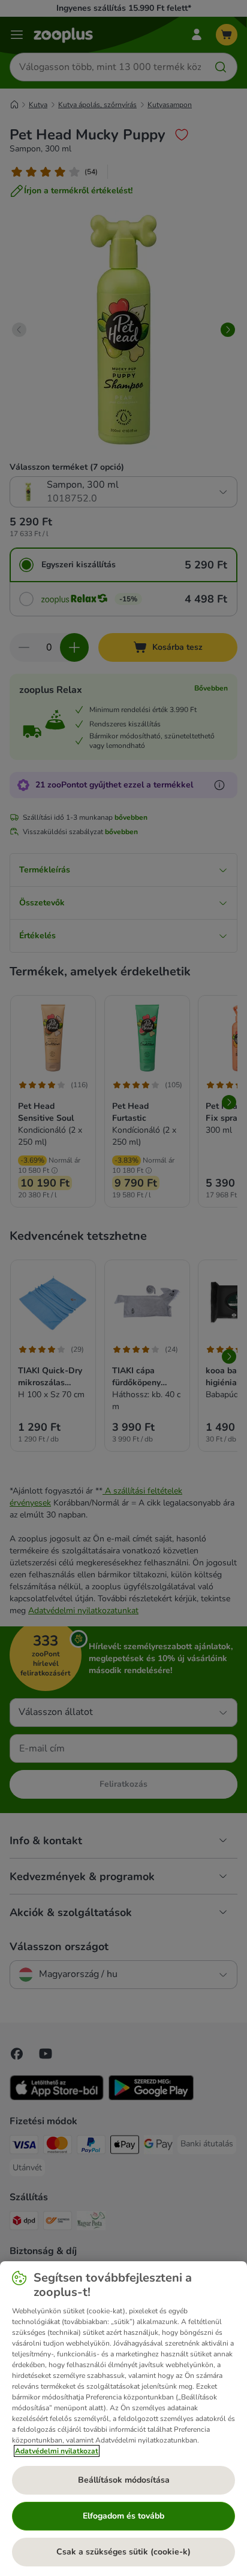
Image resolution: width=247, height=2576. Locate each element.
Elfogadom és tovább (123, 2516)
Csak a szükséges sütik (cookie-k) (123, 2552)
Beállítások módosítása (124, 2480)
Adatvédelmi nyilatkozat (57, 2451)
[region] (123, 2419)
